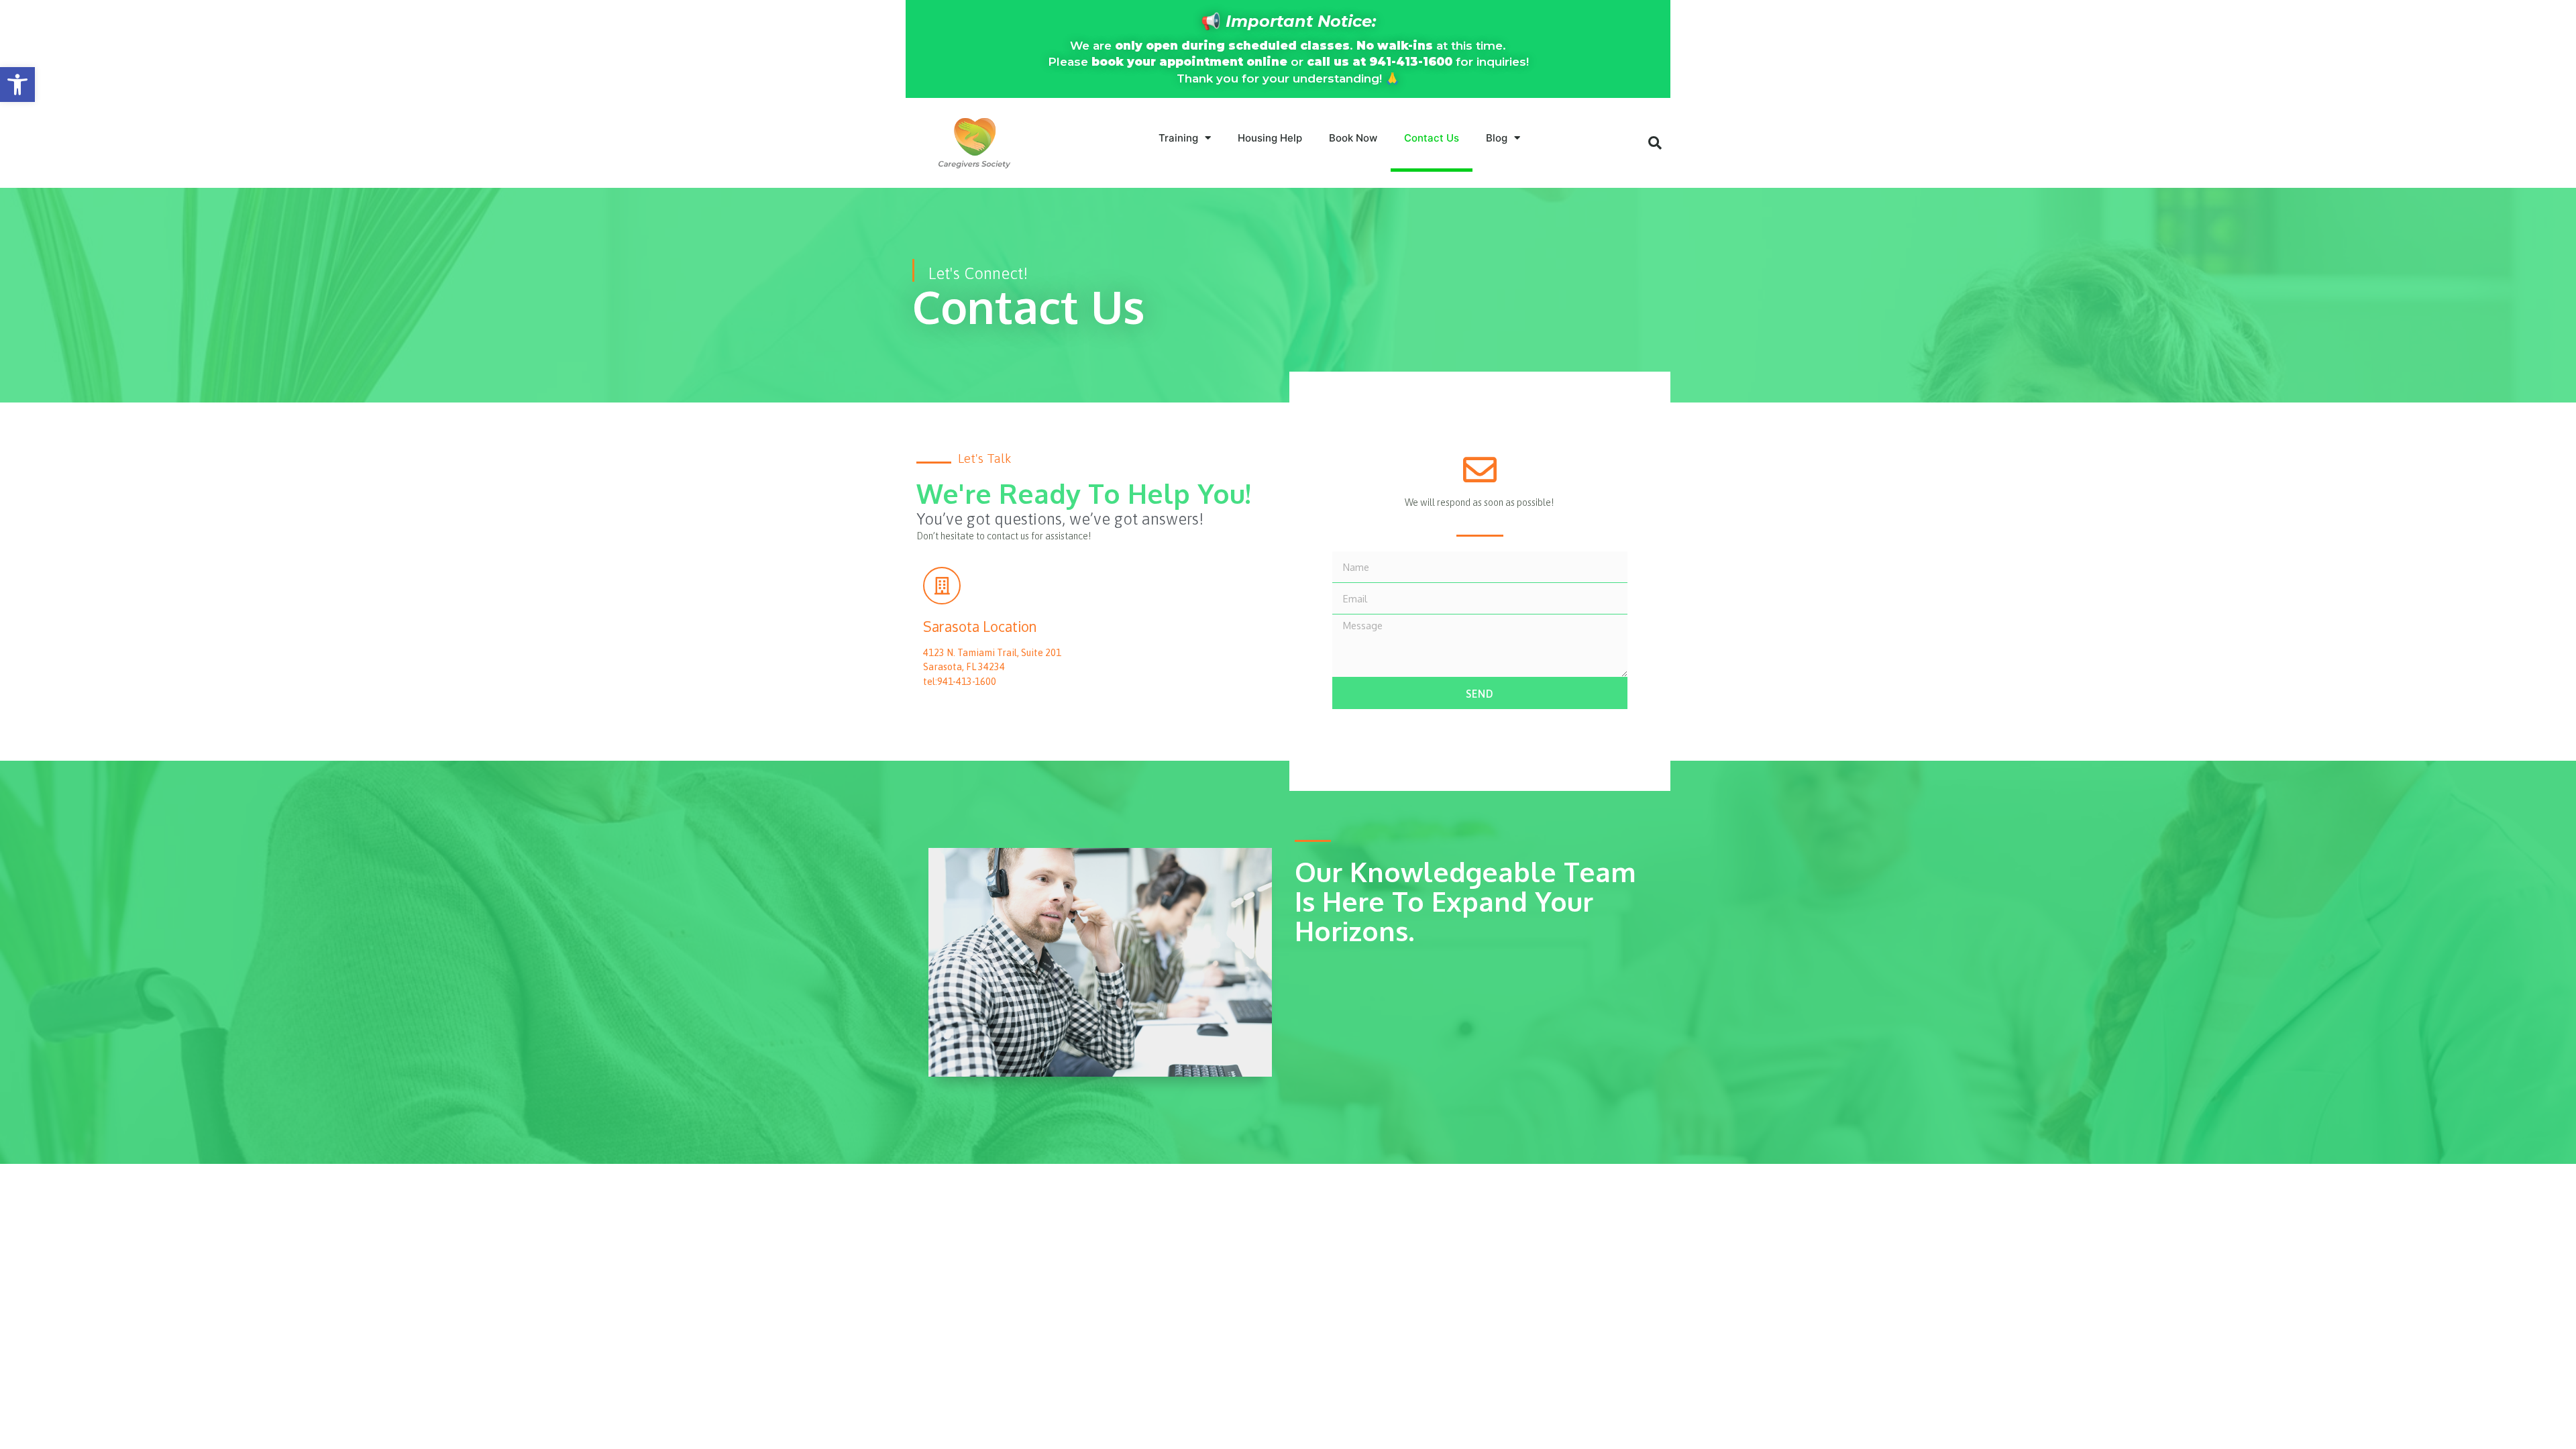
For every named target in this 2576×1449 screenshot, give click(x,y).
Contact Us (1432, 138)
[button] (17, 85)
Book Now (1353, 138)
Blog (1497, 138)
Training (1178, 138)
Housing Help (1270, 138)
